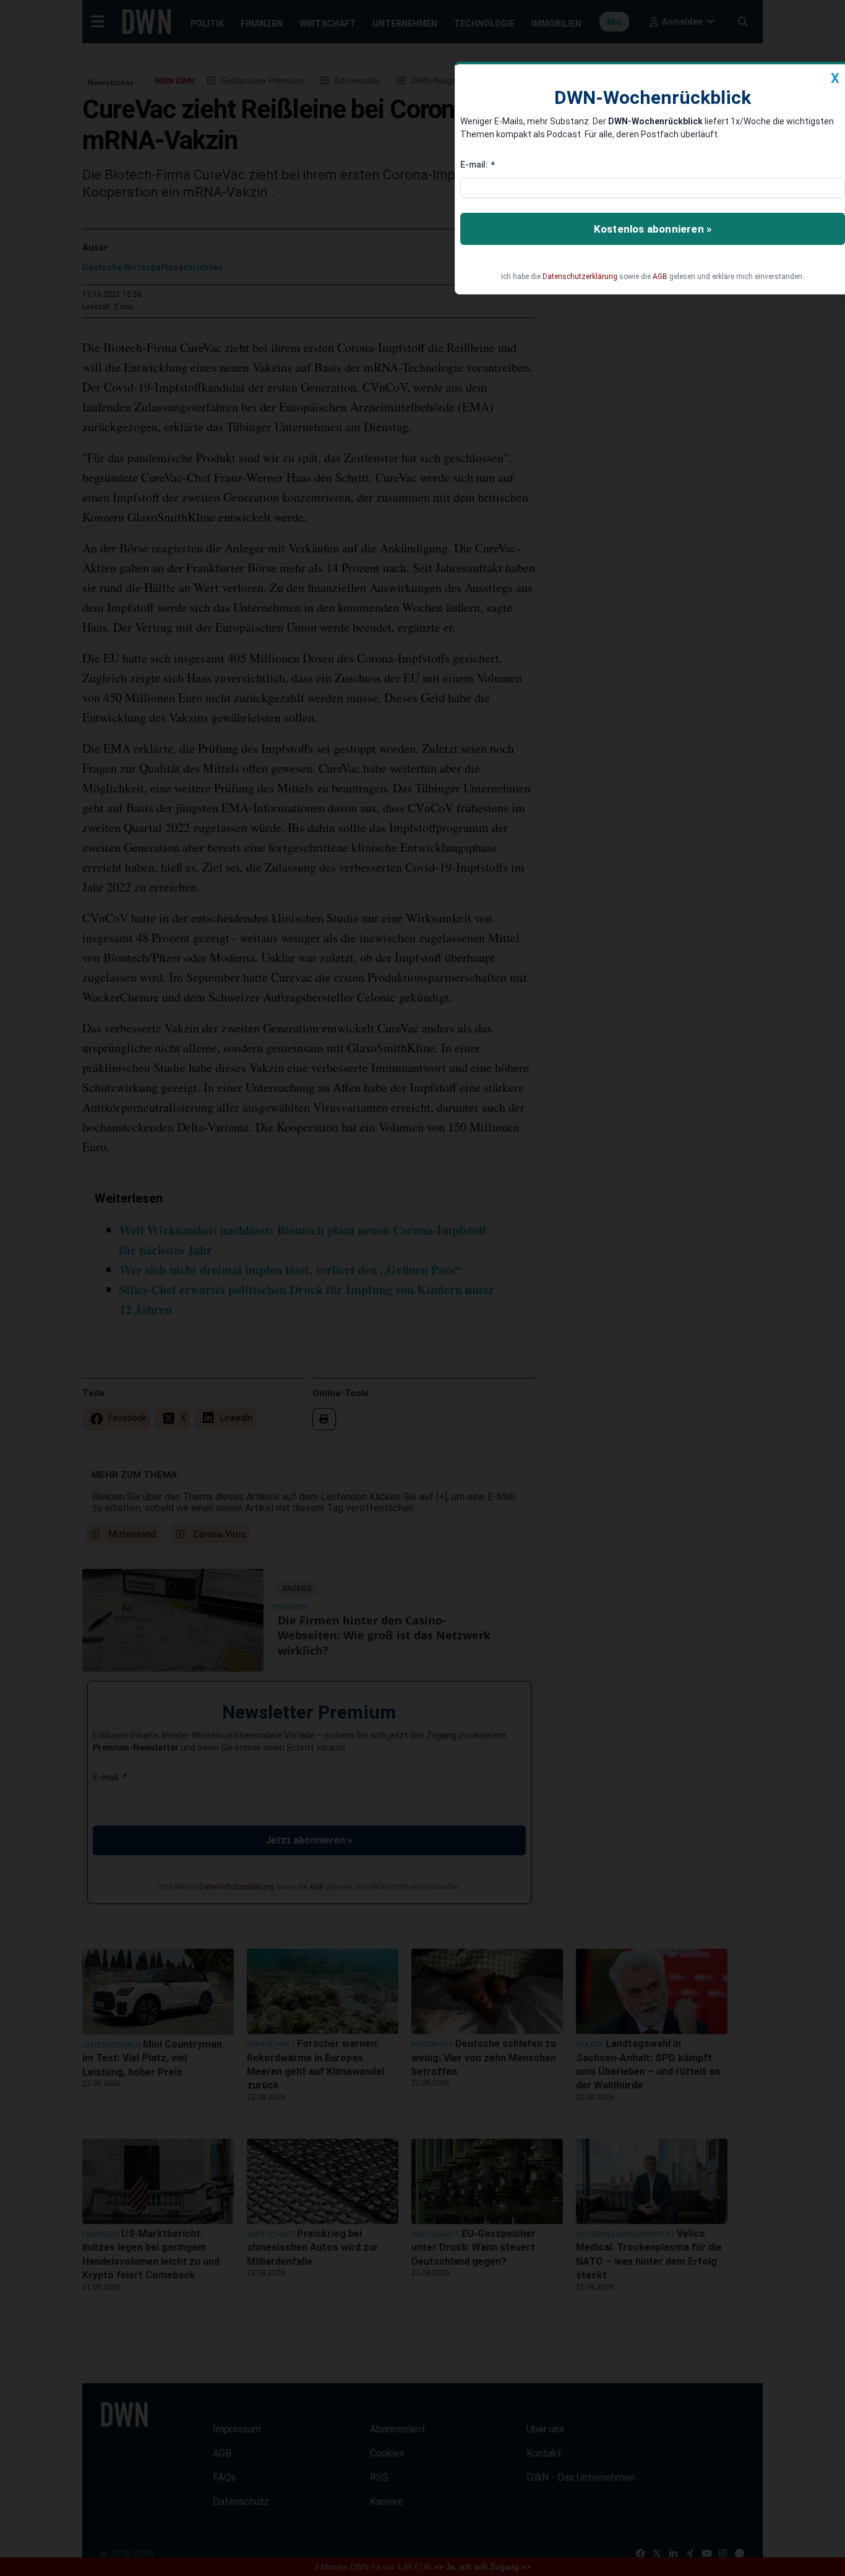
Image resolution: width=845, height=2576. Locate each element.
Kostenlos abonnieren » (653, 229)
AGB (660, 277)
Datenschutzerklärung (580, 277)
